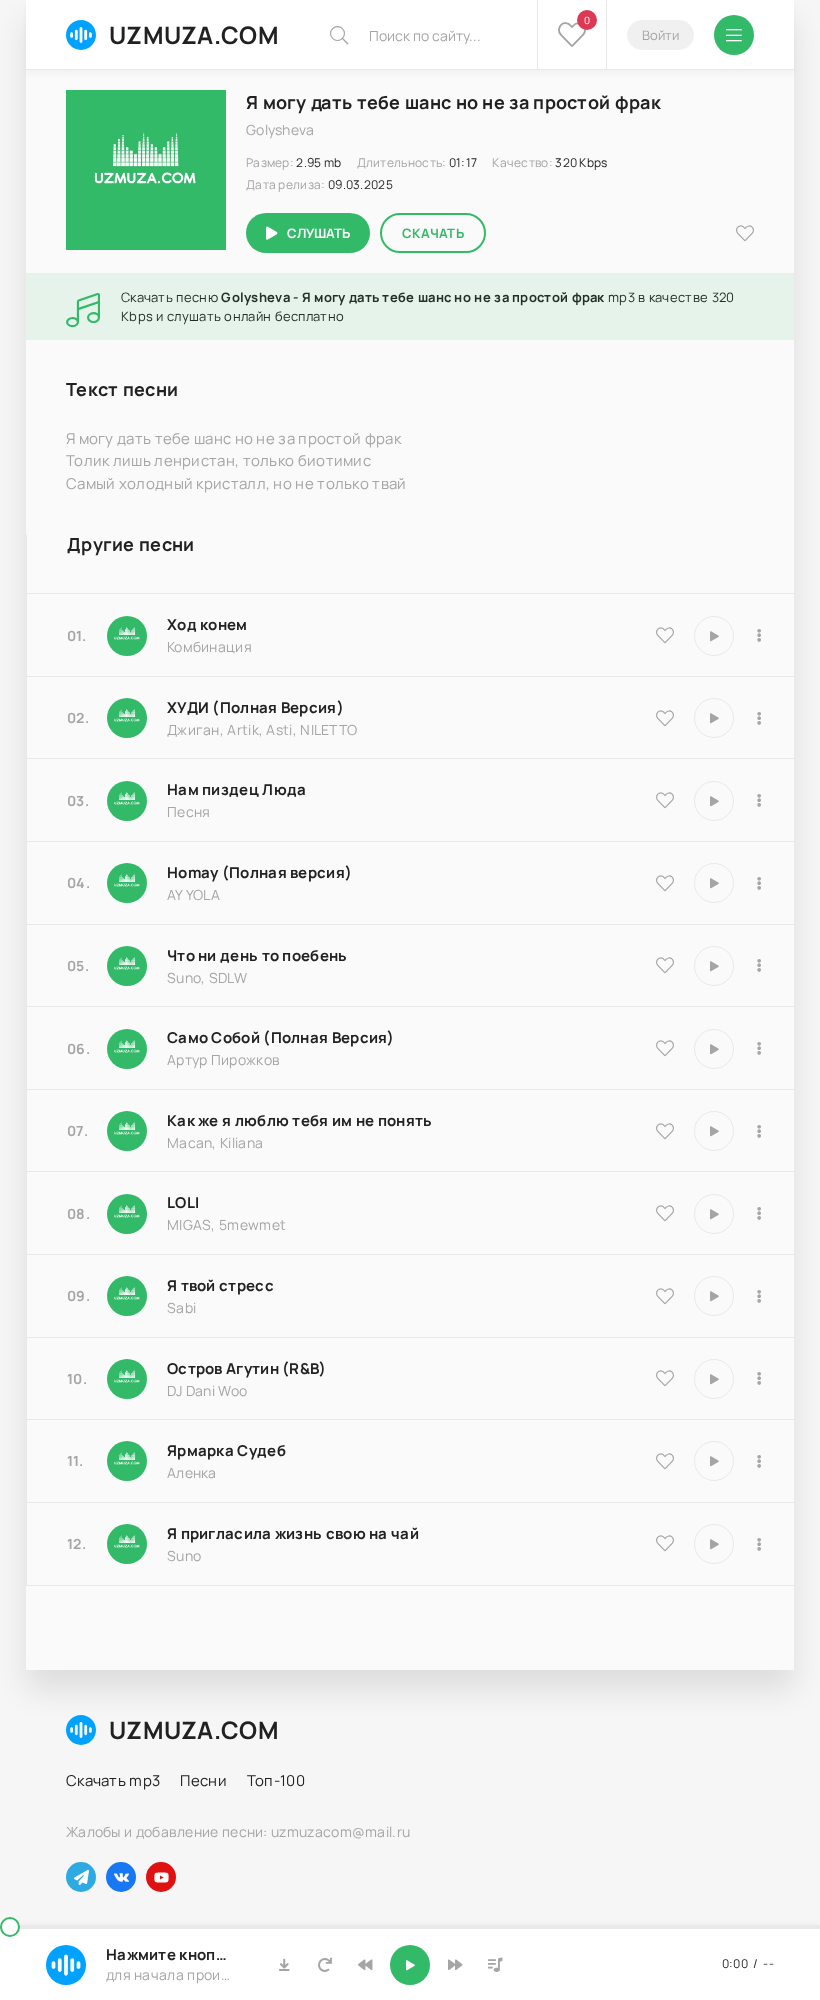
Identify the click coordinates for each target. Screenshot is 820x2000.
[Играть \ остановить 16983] (714, 883)
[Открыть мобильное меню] (734, 35)
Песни (203, 1780)
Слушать (318, 233)
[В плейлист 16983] (759, 883)
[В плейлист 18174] (759, 801)
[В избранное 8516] (665, 1378)
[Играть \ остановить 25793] (714, 966)
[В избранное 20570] (665, 1213)
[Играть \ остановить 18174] (714, 801)
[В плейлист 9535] (759, 636)
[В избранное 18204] (665, 1048)
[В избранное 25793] (665, 965)
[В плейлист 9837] (759, 718)
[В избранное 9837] (665, 718)
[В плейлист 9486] (759, 1131)
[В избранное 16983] (665, 883)
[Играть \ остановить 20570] (714, 1214)
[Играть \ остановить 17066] (714, 1544)
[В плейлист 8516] (759, 1379)
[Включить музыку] (410, 1965)
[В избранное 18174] (665, 800)
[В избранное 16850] (665, 1296)
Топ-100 (276, 1780)
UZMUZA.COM (194, 34)
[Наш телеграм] (81, 1877)
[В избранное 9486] (665, 1131)
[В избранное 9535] (665, 635)
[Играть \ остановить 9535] (714, 636)
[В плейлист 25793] (759, 966)
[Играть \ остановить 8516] (714, 1379)
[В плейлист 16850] (759, 1296)
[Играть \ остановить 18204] (714, 1049)
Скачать (433, 233)
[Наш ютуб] (161, 1877)
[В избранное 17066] (665, 1543)
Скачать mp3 (113, 1780)
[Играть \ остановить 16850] (714, 1296)
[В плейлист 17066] (759, 1544)
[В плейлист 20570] (759, 1214)
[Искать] (339, 35)
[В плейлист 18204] (759, 1049)
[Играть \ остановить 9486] (714, 1131)
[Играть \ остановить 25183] (714, 1461)
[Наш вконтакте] (121, 1877)
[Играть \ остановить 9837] (714, 718)
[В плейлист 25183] (759, 1461)
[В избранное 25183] (665, 1461)
